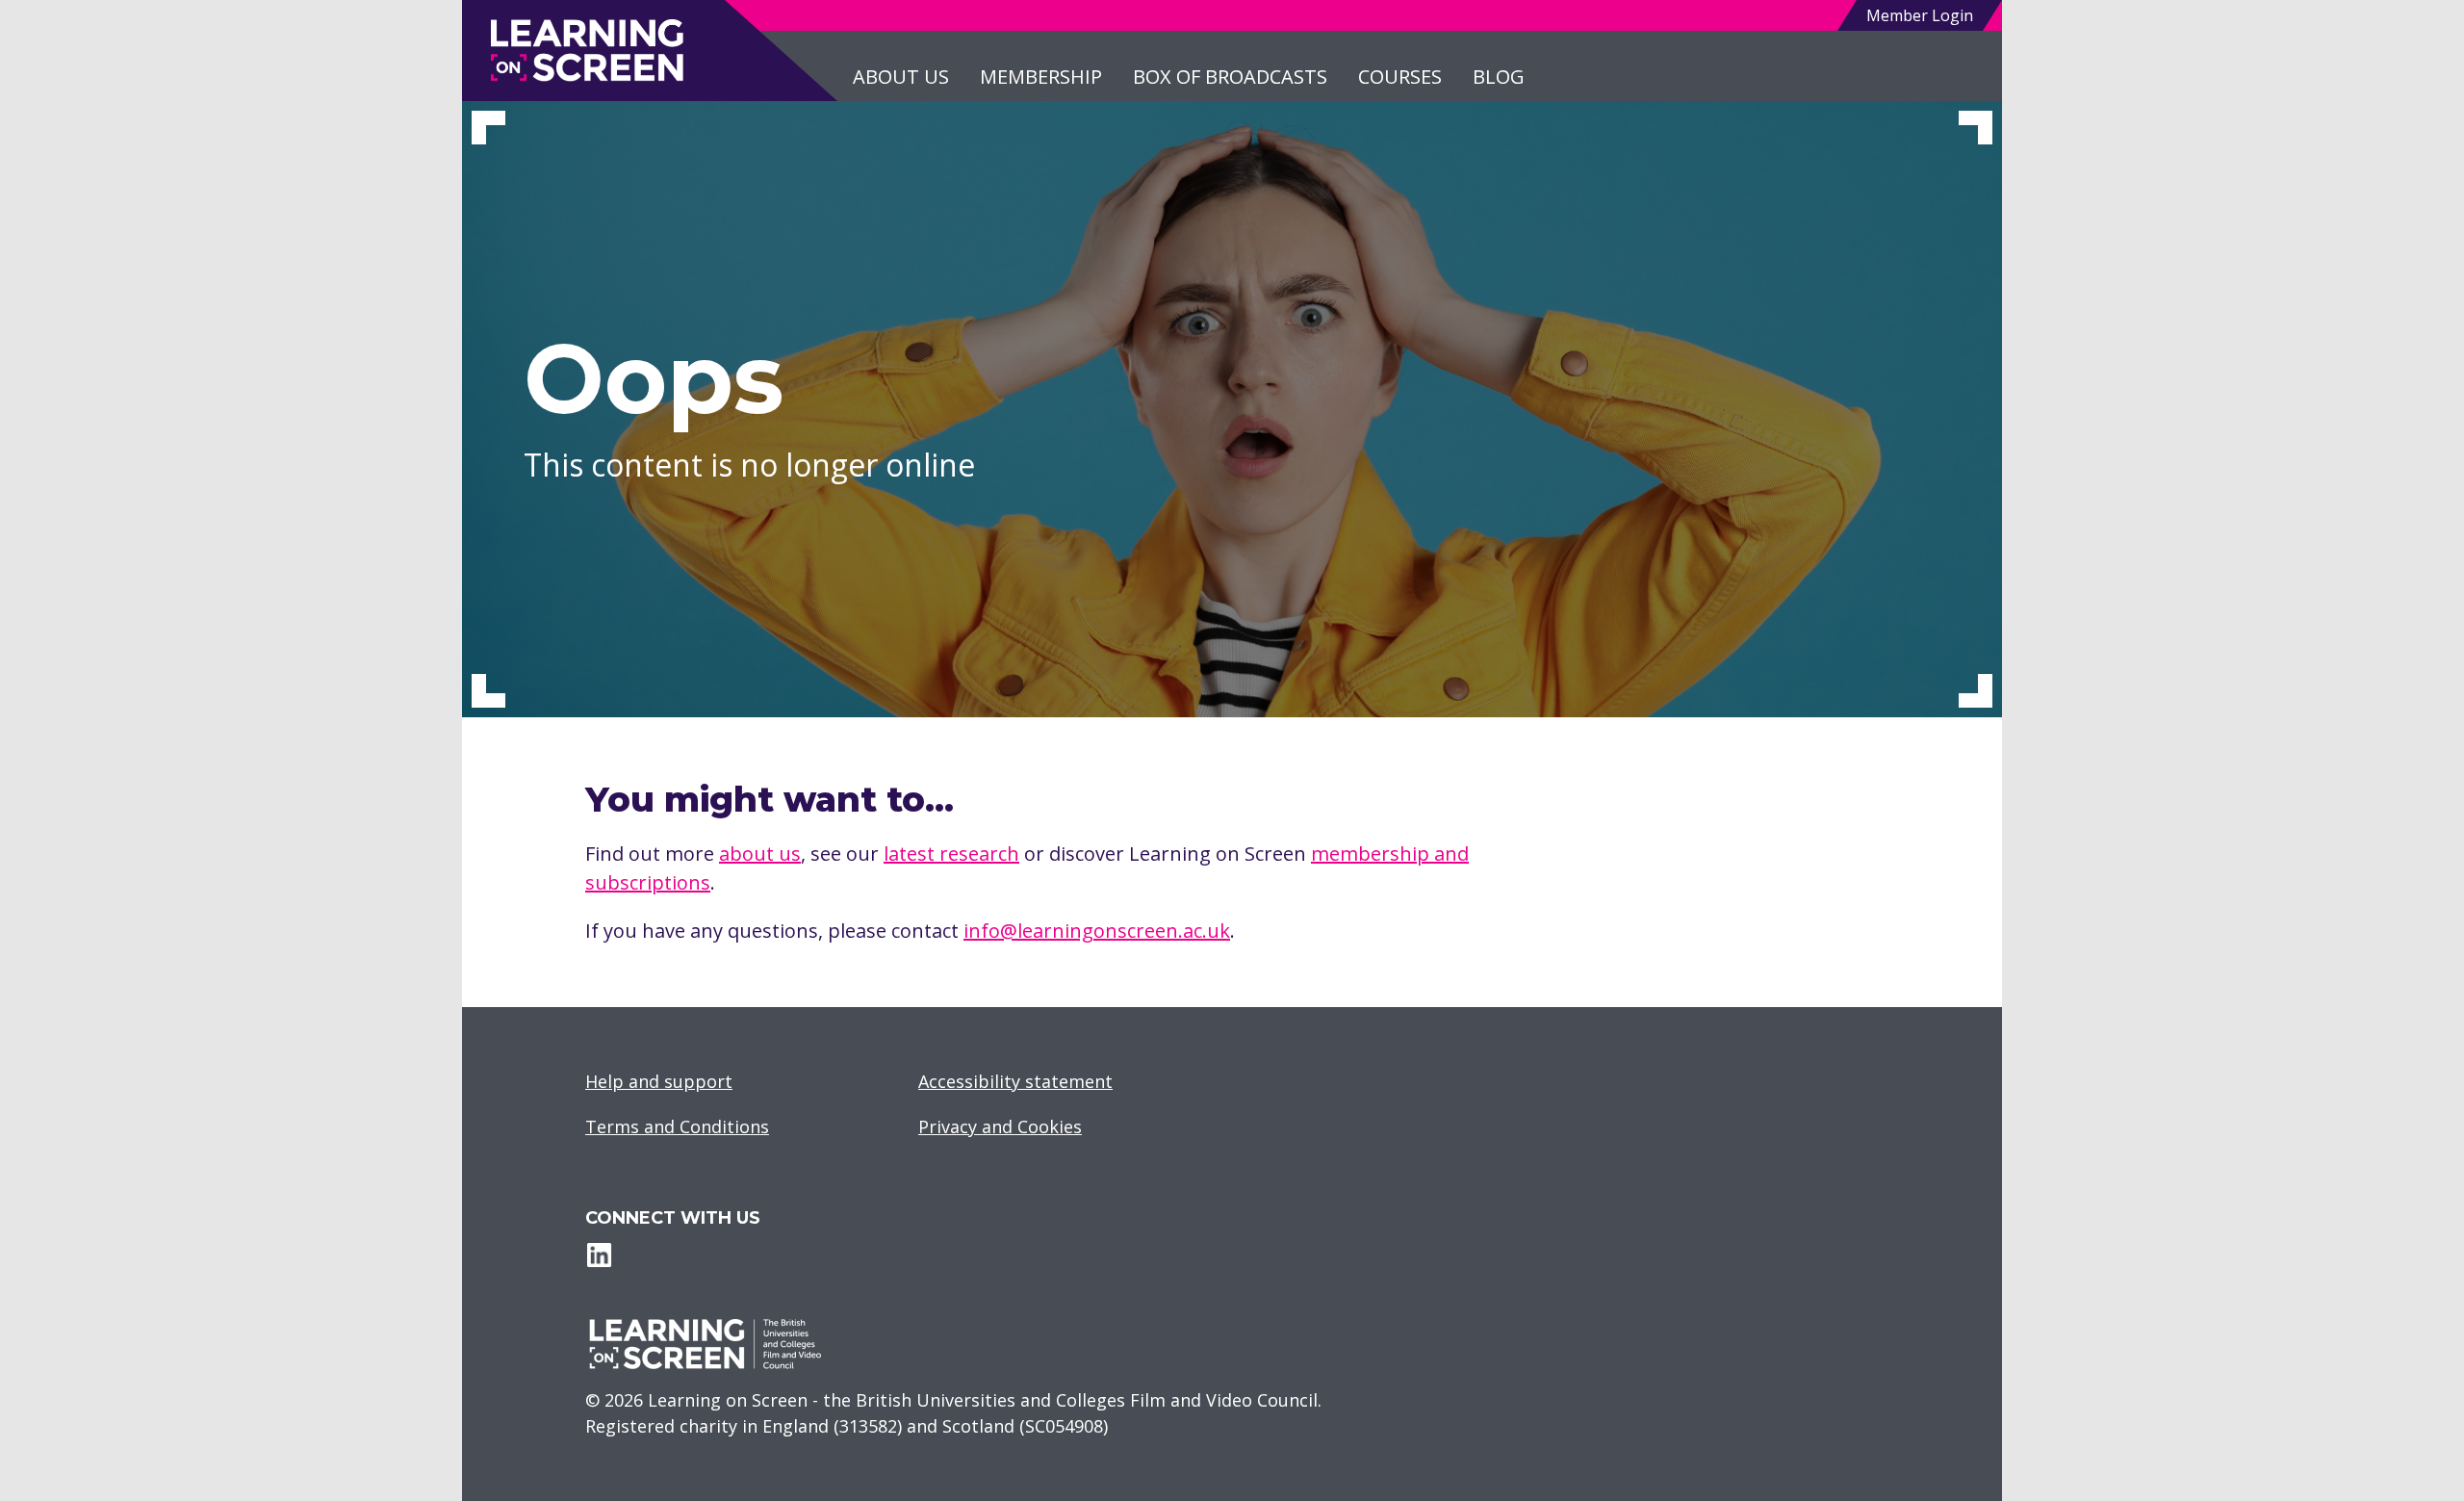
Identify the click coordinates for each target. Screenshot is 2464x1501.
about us (760, 854)
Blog (1499, 77)
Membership (1041, 77)
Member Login (1920, 15)
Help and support (659, 1081)
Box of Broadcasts (1230, 77)
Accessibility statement (1015, 1081)
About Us (901, 77)
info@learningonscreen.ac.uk (1097, 931)
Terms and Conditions (677, 1126)
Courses (1400, 77)
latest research (951, 854)
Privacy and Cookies (1000, 1126)
